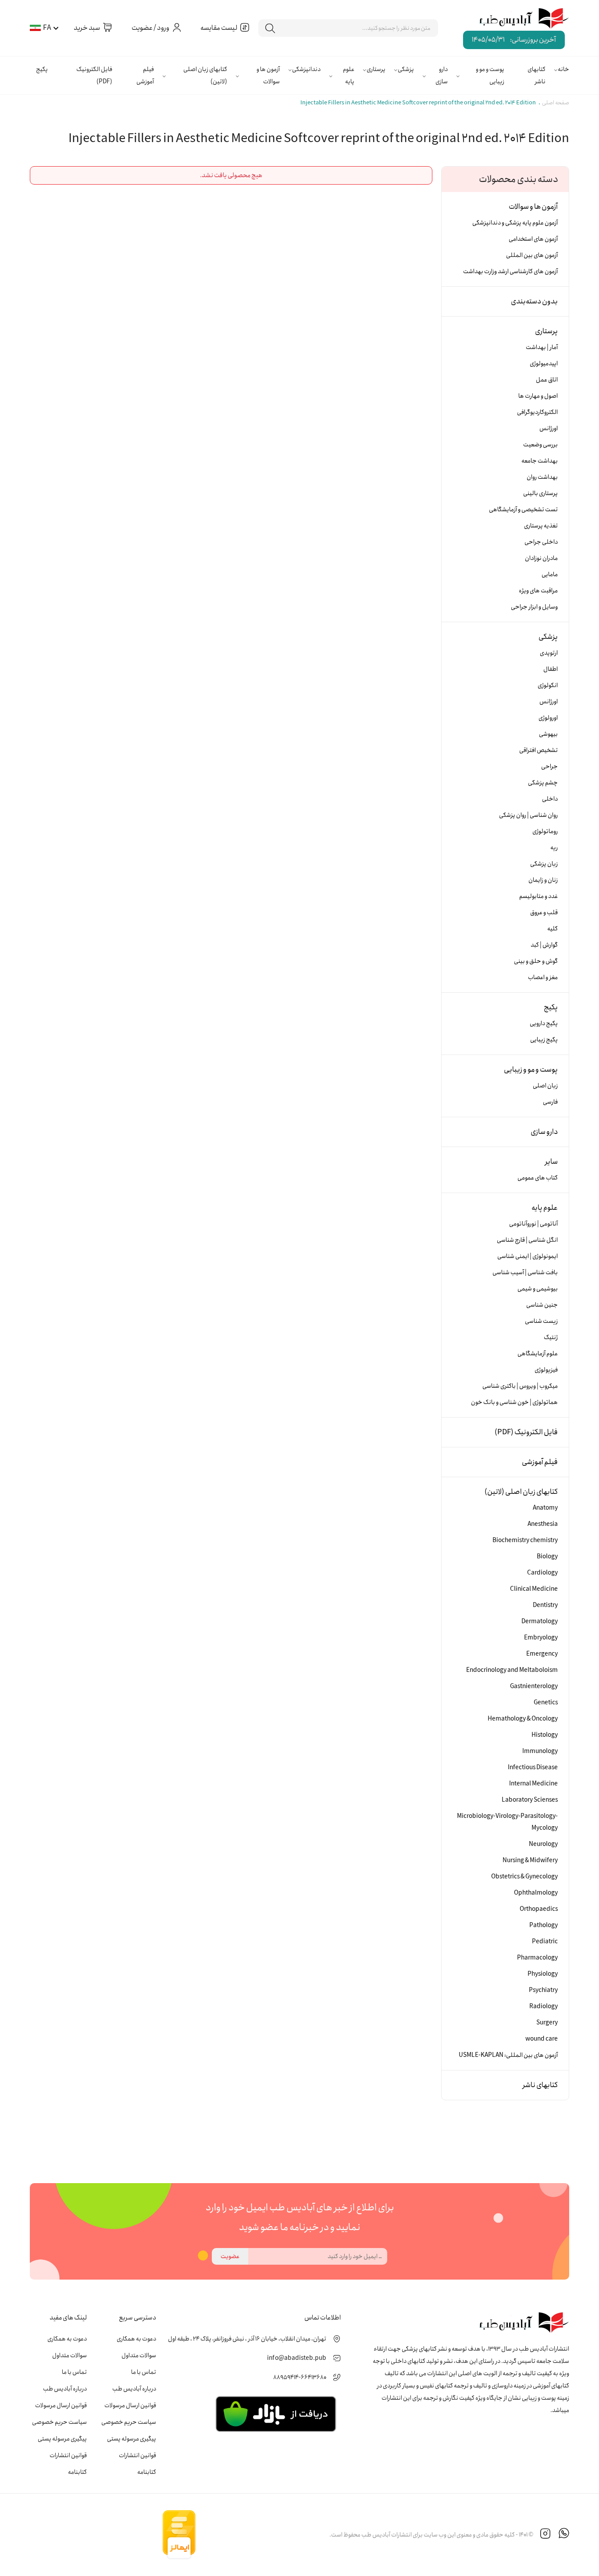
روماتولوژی (545, 831)
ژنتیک (551, 1337)
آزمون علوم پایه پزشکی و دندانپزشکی (515, 223)
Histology (545, 1735)
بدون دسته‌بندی (534, 301)
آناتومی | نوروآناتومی (533, 1224)
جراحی (549, 766)
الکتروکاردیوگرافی (537, 412)
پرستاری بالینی (540, 493)
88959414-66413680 (300, 2377)
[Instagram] (546, 2535)
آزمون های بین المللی (532, 255)
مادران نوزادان (541, 558)
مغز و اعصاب (543, 977)
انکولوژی (548, 685)
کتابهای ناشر (537, 75)
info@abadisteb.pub (297, 2358)
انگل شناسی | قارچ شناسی (527, 1240)
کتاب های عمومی (538, 1178)
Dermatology (540, 1621)
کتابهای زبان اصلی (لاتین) (205, 75)
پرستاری (376, 69)
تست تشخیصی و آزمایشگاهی (523, 509)
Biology (547, 1557)
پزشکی (406, 69)
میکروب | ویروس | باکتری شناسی (520, 1386)
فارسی (550, 1102)
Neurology (543, 1844)
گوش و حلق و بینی (536, 961)
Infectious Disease (533, 1767)
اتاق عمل (547, 380)
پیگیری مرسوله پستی (132, 2439)
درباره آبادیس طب (134, 2389)
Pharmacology (537, 1958)
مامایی (550, 574)
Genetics (546, 1703)
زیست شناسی (541, 1321)
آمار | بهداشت (542, 347)
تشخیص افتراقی (538, 750)
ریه (554, 848)
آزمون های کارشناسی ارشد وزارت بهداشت (510, 271)
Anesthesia (543, 1524)
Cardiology (542, 1573)
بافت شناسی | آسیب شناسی (525, 1272)
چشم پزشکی (543, 783)
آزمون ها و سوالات (268, 75)
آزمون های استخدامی (533, 239)
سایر (551, 1162)
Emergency (542, 1654)
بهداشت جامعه (540, 461)
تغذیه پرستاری (541, 526)
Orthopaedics (539, 1909)
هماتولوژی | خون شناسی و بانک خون (514, 1402)
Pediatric (545, 1942)
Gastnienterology (534, 1686)
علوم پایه (349, 75)
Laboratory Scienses (530, 1800)
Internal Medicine (533, 1784)
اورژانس (549, 428)
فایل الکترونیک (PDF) (94, 75)
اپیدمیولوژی (544, 363)
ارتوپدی (549, 653)
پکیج (42, 69)
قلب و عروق (544, 912)
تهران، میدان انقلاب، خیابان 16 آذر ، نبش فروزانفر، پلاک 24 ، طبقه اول (247, 2339)
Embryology (541, 1638)
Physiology (543, 1974)
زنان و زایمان (543, 880)
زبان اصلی (545, 1086)
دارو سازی (442, 75)
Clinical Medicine (534, 1589)
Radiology (544, 2006)
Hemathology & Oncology (523, 1719)
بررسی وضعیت (540, 445)
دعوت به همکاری (136, 2339)
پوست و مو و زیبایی (490, 75)
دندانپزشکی (306, 69)
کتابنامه (147, 2472)
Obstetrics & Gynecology (524, 1877)
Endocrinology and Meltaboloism (512, 1670)
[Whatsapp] (564, 2535)
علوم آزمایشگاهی (538, 1354)
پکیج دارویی (544, 1023)
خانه (563, 69)
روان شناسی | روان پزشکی (528, 815)
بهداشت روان (542, 477)
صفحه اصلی (556, 103)
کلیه (553, 929)
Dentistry (545, 1605)
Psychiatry (543, 1990)
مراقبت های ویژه (538, 591)
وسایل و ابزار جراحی (534, 607)
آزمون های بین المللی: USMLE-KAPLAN (508, 2055)
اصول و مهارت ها (538, 396)
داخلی (550, 799)
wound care (542, 2039)
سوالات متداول (139, 2355)
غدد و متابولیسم (538, 896)
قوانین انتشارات (137, 2455)
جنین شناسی (542, 1305)
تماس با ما (144, 2372)
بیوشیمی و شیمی (538, 1289)
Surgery (547, 2023)
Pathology (544, 1925)
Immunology (540, 1751)
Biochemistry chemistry (525, 1540)
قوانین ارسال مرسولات (130, 2405)
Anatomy (545, 1508)
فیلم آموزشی (145, 75)
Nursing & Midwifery (530, 1860)
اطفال (551, 669)
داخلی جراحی (541, 542)
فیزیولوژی (546, 1370)
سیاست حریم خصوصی (129, 2422)
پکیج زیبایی (544, 1040)
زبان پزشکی (544, 864)
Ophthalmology (536, 1893)
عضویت (230, 2256)
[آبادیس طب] (518, 19)
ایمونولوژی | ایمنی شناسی (528, 1256)
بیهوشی (548, 734)
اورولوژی (548, 718)
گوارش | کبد (544, 945)
